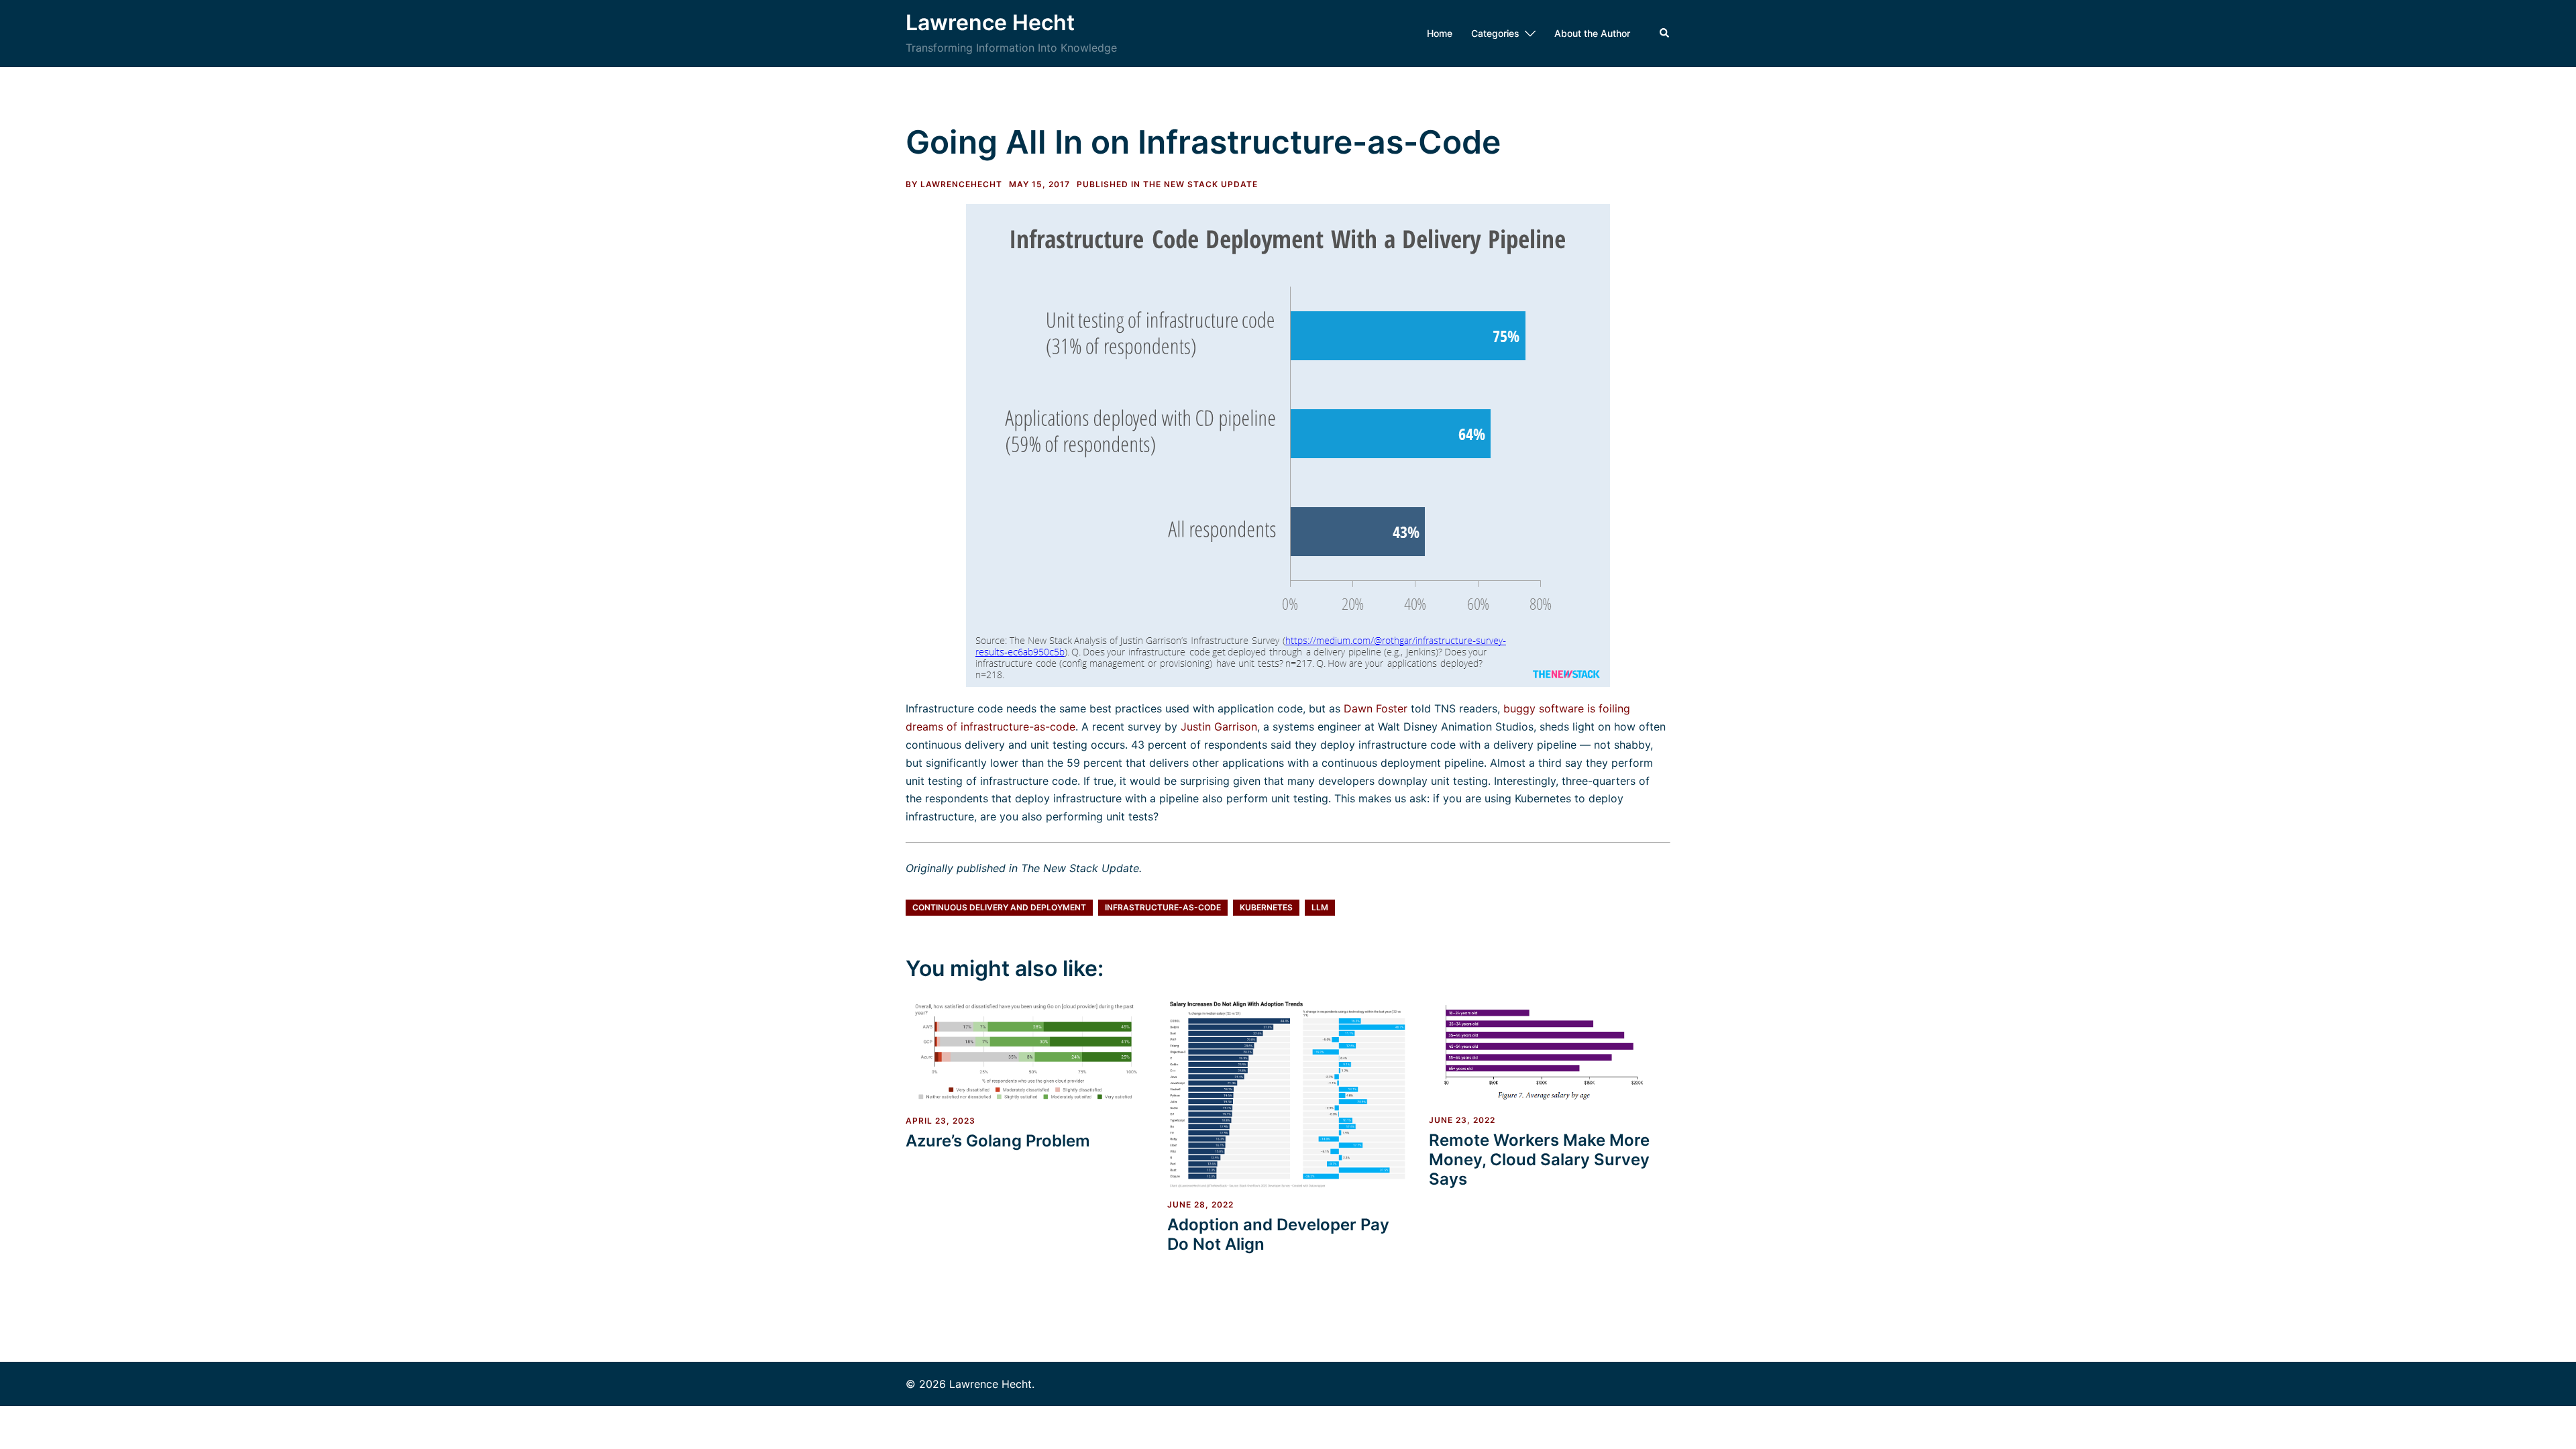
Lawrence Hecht (990, 22)
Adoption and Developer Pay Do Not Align (1278, 1234)
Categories (1495, 33)
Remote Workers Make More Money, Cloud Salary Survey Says (1539, 1160)
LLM (1320, 907)
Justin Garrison (1219, 727)
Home (1440, 33)
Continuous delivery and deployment (999, 907)
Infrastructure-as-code (1163, 907)
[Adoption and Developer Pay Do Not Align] (1288, 1093)
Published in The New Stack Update (1167, 184)
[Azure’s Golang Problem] (1026, 1051)
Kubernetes (1266, 907)
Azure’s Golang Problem (998, 1141)
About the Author (1592, 33)
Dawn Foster (1376, 708)
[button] (1665, 34)
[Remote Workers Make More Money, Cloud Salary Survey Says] (1550, 1051)
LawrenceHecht (961, 184)
